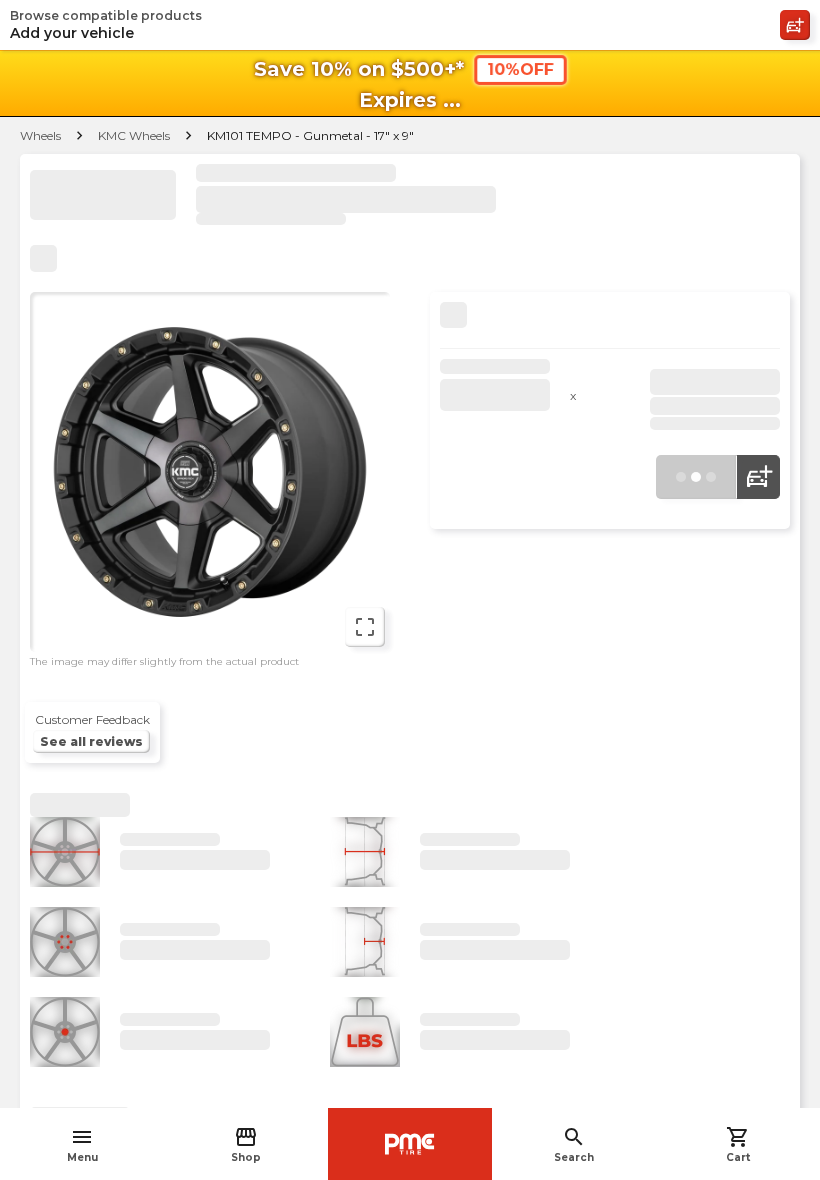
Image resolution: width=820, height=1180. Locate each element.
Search (574, 1144)
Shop (246, 1144)
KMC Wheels (134, 135)
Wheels (40, 135)
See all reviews (91, 741)
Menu (82, 1144)
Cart (738, 1144)
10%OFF (520, 69)
